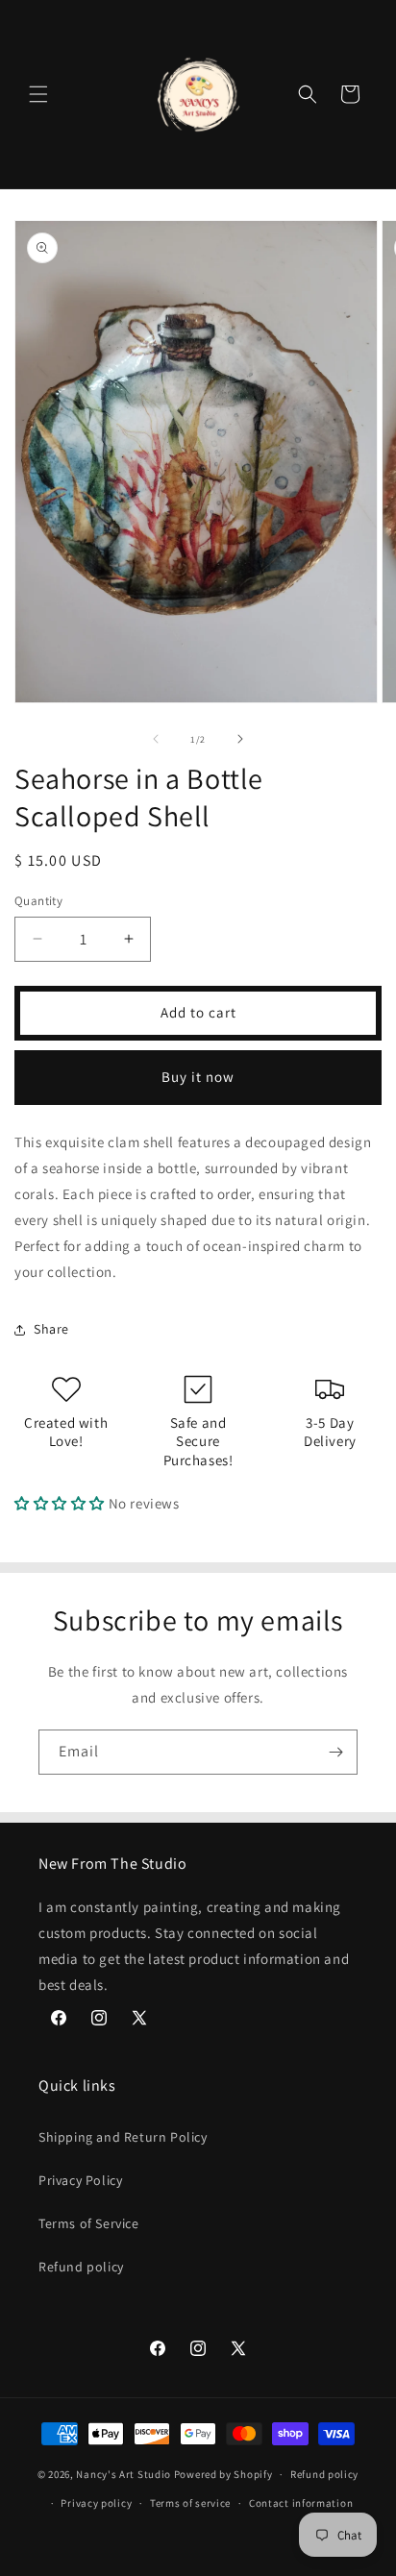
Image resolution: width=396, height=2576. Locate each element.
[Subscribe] (335, 1752)
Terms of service (190, 2503)
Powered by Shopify (223, 2474)
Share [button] (51, 1329)
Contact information (301, 2503)
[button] (38, 94)
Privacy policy (96, 2503)
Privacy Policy (80, 2180)
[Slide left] (156, 739)
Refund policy (81, 2267)
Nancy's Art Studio (124, 2474)
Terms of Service (89, 2223)
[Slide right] (240, 739)
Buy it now (198, 1077)
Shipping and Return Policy (123, 2137)
